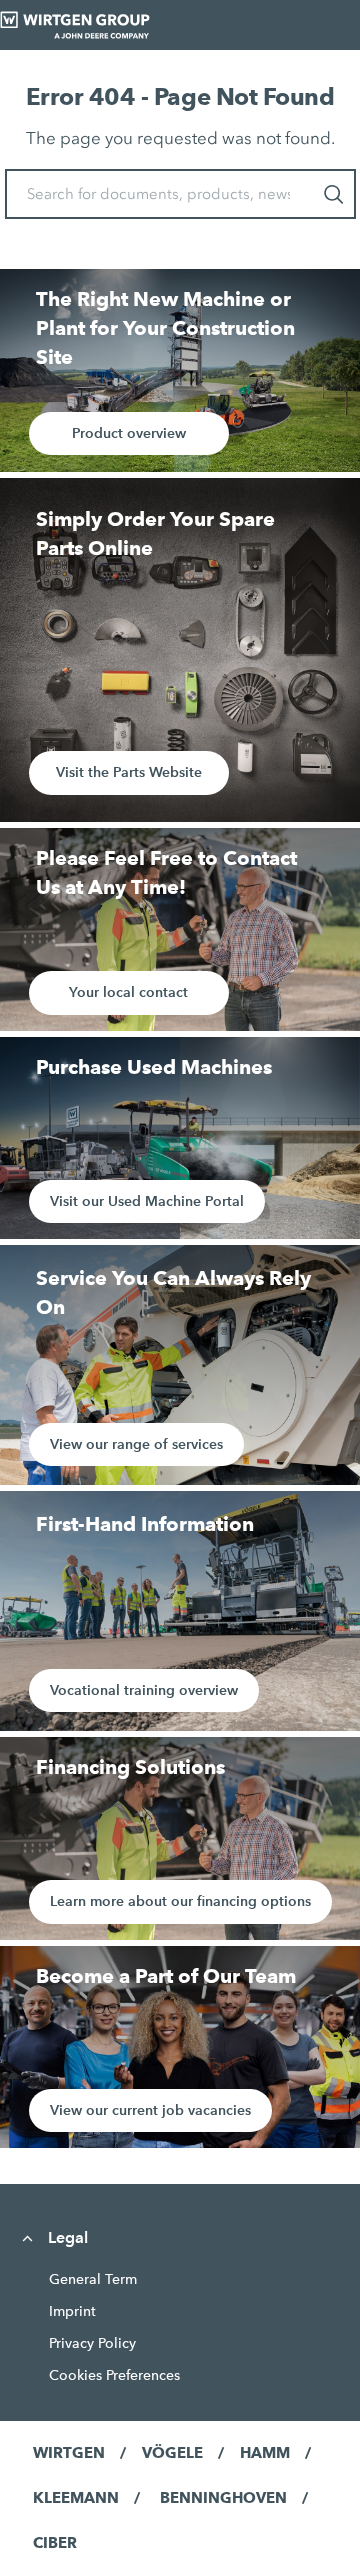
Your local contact (128, 992)
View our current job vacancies (150, 2110)
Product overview (129, 433)
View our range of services (136, 1444)
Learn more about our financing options (180, 1901)
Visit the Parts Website (129, 772)
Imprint (72, 2311)
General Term (93, 2279)
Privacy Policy (92, 2343)
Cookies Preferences (114, 2375)
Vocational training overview (144, 1690)
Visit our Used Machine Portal (147, 1201)
